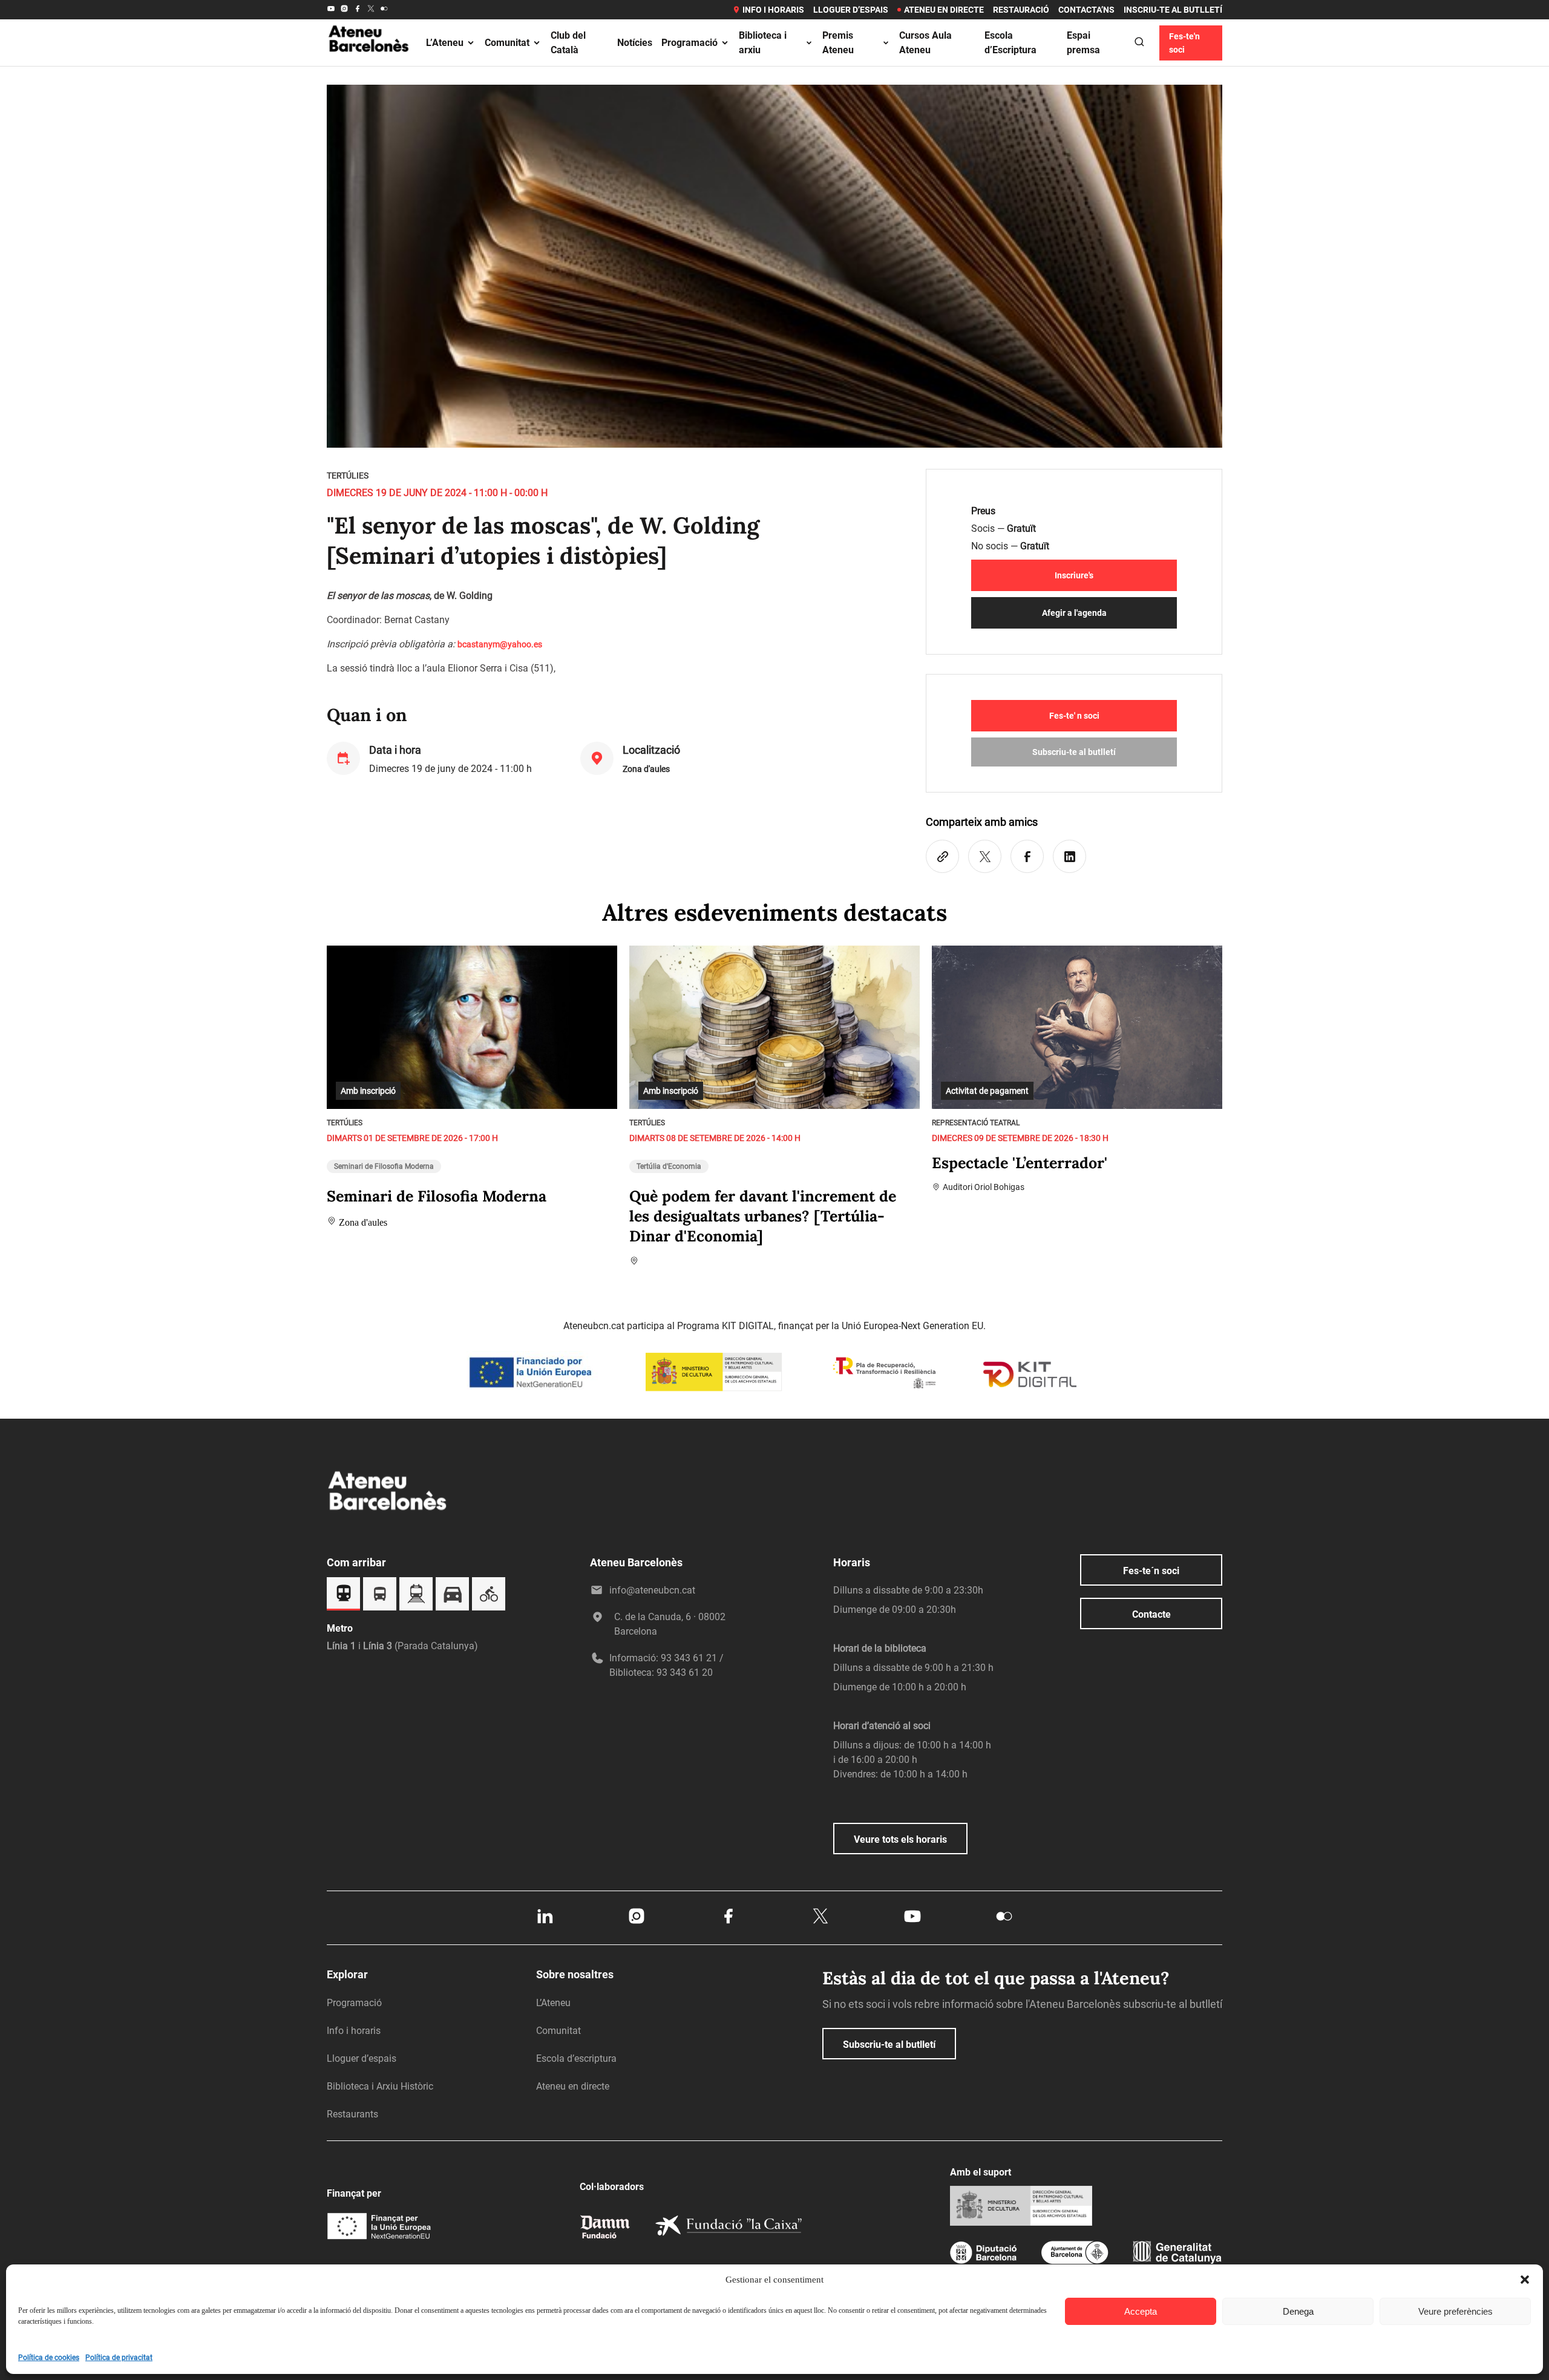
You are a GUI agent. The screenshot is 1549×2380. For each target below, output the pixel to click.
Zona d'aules (646, 769)
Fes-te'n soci (1184, 43)
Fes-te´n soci (1151, 1571)
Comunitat (507, 43)
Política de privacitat (119, 2358)
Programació (689, 43)
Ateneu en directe (944, 10)
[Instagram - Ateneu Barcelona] (344, 10)
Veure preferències (1456, 2311)
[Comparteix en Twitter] (985, 856)
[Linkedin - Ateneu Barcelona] (545, 1923)
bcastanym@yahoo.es (500, 644)
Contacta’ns (1086, 10)
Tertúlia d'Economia (669, 1166)
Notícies (635, 43)
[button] (1525, 2280)
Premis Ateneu (838, 43)
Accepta (1141, 2311)
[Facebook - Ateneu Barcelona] (358, 10)
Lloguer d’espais (851, 10)
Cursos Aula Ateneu (925, 43)
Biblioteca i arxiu (763, 43)
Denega (1298, 2311)
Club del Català (568, 43)
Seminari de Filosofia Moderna (384, 1166)
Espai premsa (1083, 43)
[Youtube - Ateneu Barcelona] (331, 10)
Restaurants (352, 2114)
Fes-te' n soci (1074, 716)
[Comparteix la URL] (942, 856)
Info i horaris (773, 10)
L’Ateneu (445, 43)
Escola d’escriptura (576, 2058)
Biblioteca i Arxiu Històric (380, 2086)
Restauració (1021, 10)
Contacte (1151, 1614)
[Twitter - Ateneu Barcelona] (371, 10)
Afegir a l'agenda (1074, 613)
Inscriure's (1074, 575)
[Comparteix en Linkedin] (1069, 856)
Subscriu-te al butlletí (1074, 752)
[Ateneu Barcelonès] (369, 66)
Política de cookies (49, 2358)
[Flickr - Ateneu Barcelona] (384, 10)
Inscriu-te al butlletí (1173, 10)
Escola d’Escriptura (1010, 43)
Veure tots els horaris (900, 1839)
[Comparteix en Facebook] (1027, 856)
